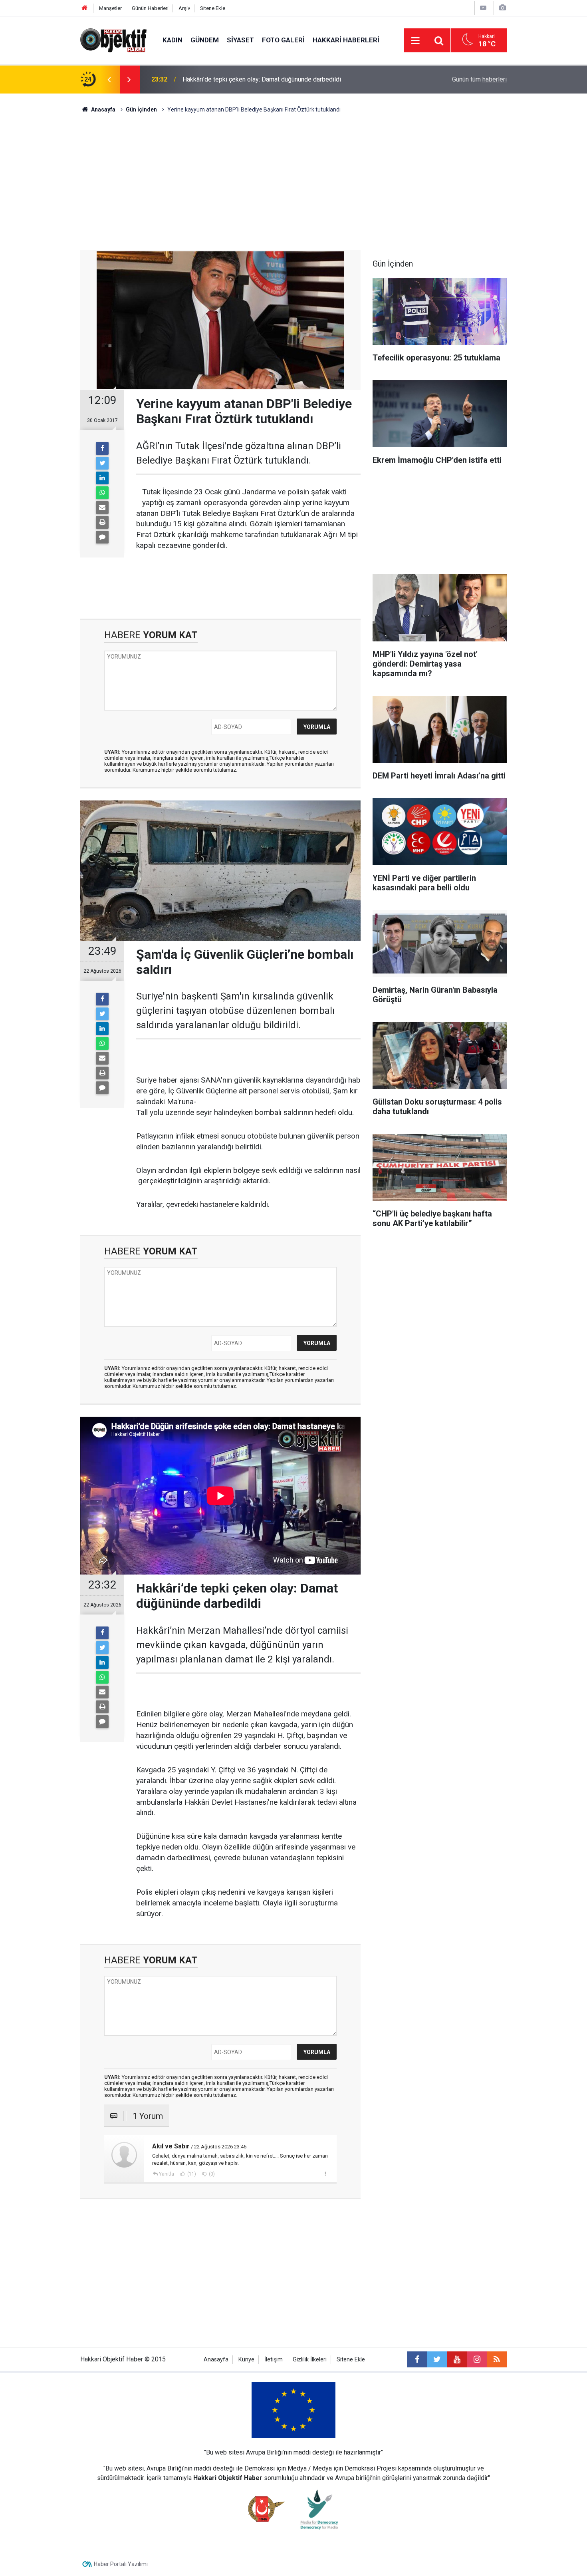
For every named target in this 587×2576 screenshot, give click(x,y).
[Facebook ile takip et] (417, 2359)
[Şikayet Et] (325, 2174)
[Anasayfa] (85, 8)
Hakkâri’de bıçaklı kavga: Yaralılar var (233, 79)
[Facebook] (102, 448)
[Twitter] (102, 463)
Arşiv (184, 8)
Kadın (173, 40)
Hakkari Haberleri (346, 40)
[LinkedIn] (102, 478)
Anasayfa (216, 2360)
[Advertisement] (293, 182)
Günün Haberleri (150, 8)
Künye (246, 2360)
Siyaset (240, 40)
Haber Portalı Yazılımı (121, 2564)
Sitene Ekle (213, 8)
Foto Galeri (283, 40)
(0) (211, 2174)
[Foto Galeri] (502, 8)
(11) (191, 2174)
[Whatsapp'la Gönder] (102, 493)
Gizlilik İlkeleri (310, 2360)
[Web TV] (483, 8)
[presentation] (109, 80)
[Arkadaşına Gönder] (102, 508)
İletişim (274, 2360)
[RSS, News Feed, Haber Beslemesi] (497, 2359)
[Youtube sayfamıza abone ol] (457, 2359)
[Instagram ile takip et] (477, 2359)
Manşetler (110, 8)
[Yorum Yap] (102, 537)
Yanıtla (167, 2174)
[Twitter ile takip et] (437, 2359)
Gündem (205, 40)
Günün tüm (479, 79)
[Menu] (415, 41)
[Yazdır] (102, 522)
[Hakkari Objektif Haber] (113, 40)
